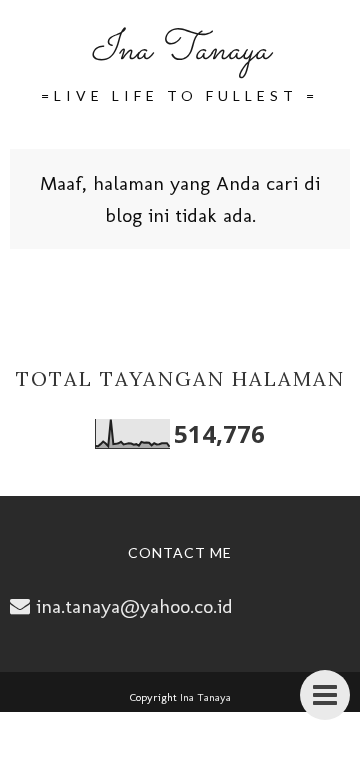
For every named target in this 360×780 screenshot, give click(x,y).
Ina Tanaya (180, 50)
